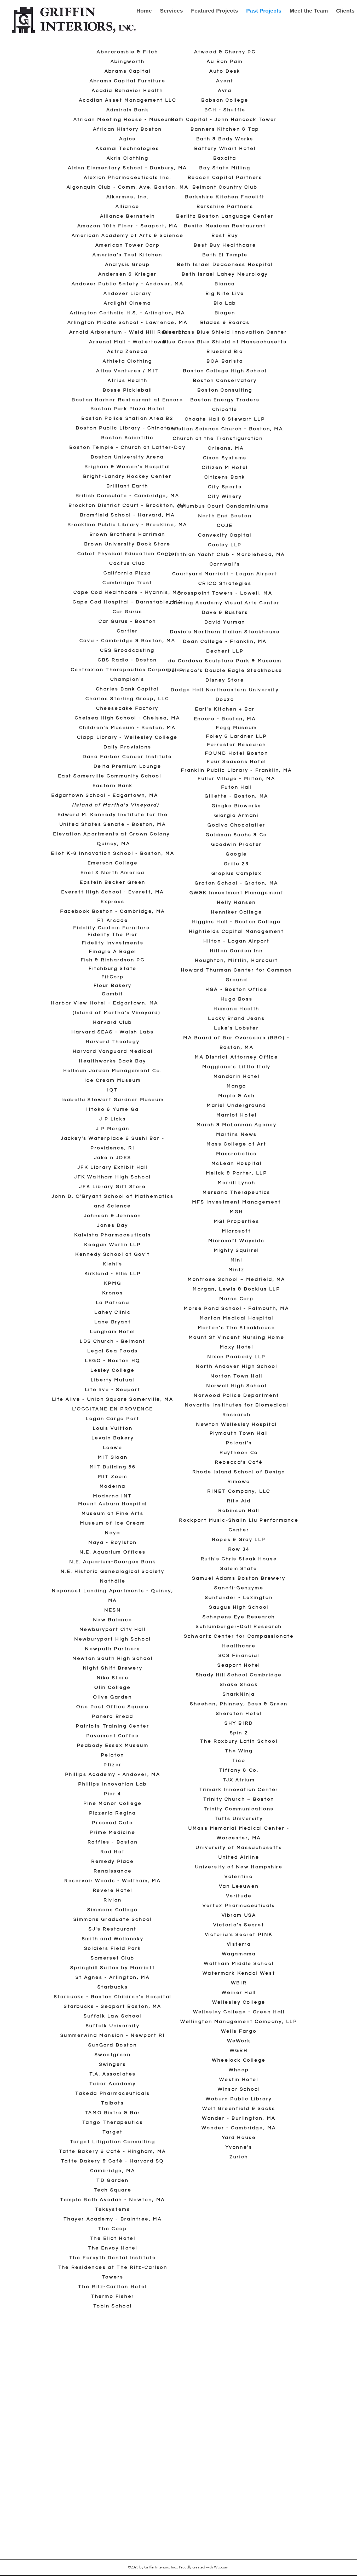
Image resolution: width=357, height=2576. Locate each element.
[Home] (74, 21)
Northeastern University (241, 690)
